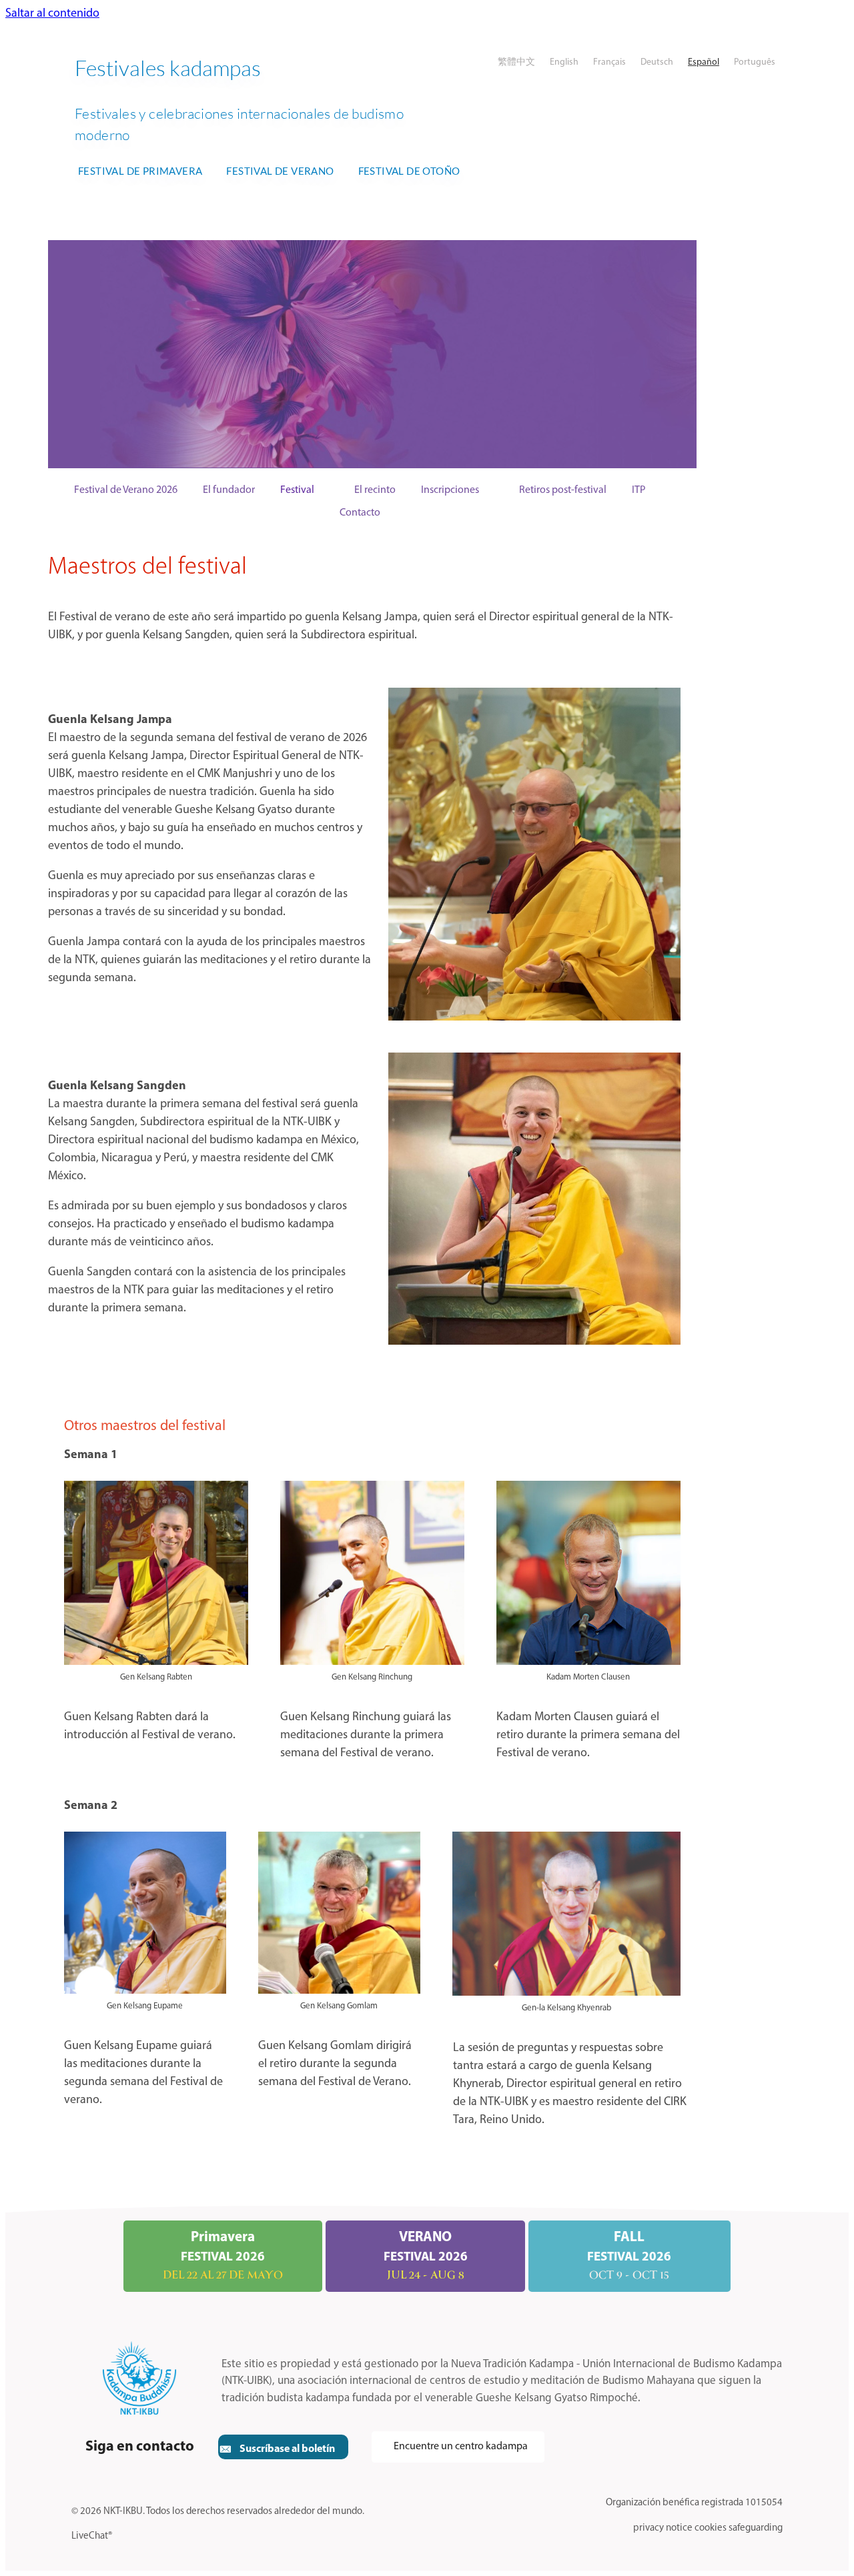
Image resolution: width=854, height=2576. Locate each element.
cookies (711, 2528)
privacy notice (663, 2528)
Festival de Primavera (140, 171)
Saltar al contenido (52, 14)
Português (755, 62)
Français (609, 62)
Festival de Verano (280, 171)
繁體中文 (516, 62)
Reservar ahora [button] (572, 354)
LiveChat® (92, 2536)
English (564, 62)
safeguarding (756, 2528)
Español (704, 62)
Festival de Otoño (409, 171)
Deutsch (657, 62)
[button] (283, 2447)
